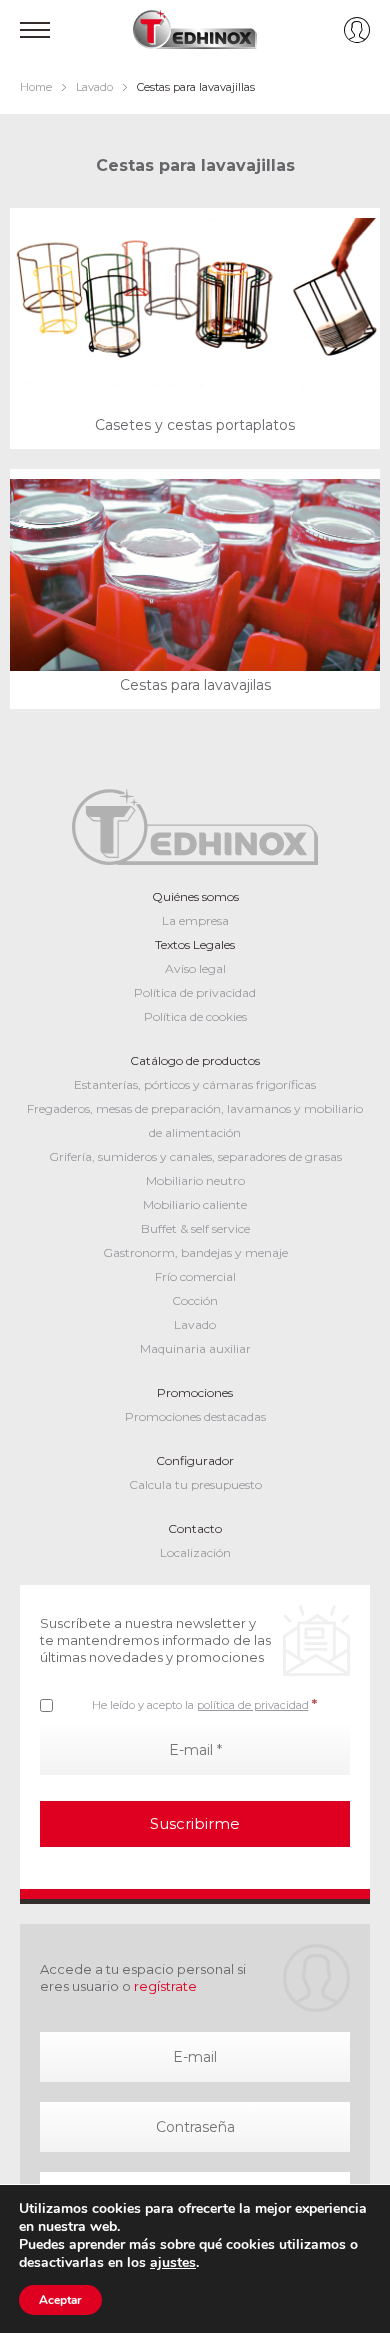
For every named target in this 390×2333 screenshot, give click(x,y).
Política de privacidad (195, 992)
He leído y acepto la (204, 1704)
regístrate (165, 1986)
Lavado (94, 87)
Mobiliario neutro (195, 1180)
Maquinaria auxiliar (195, 1348)
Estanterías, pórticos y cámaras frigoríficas (195, 1084)
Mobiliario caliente (195, 1204)
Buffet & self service (195, 1228)
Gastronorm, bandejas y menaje (195, 1252)
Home (36, 87)
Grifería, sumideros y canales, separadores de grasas (195, 1156)
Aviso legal (195, 968)
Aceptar (60, 2300)
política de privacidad (253, 1705)
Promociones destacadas (195, 1416)
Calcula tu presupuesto (195, 1484)
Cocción (195, 1300)
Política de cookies (195, 1016)
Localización (195, 1552)
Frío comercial (195, 1276)
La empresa (195, 920)
